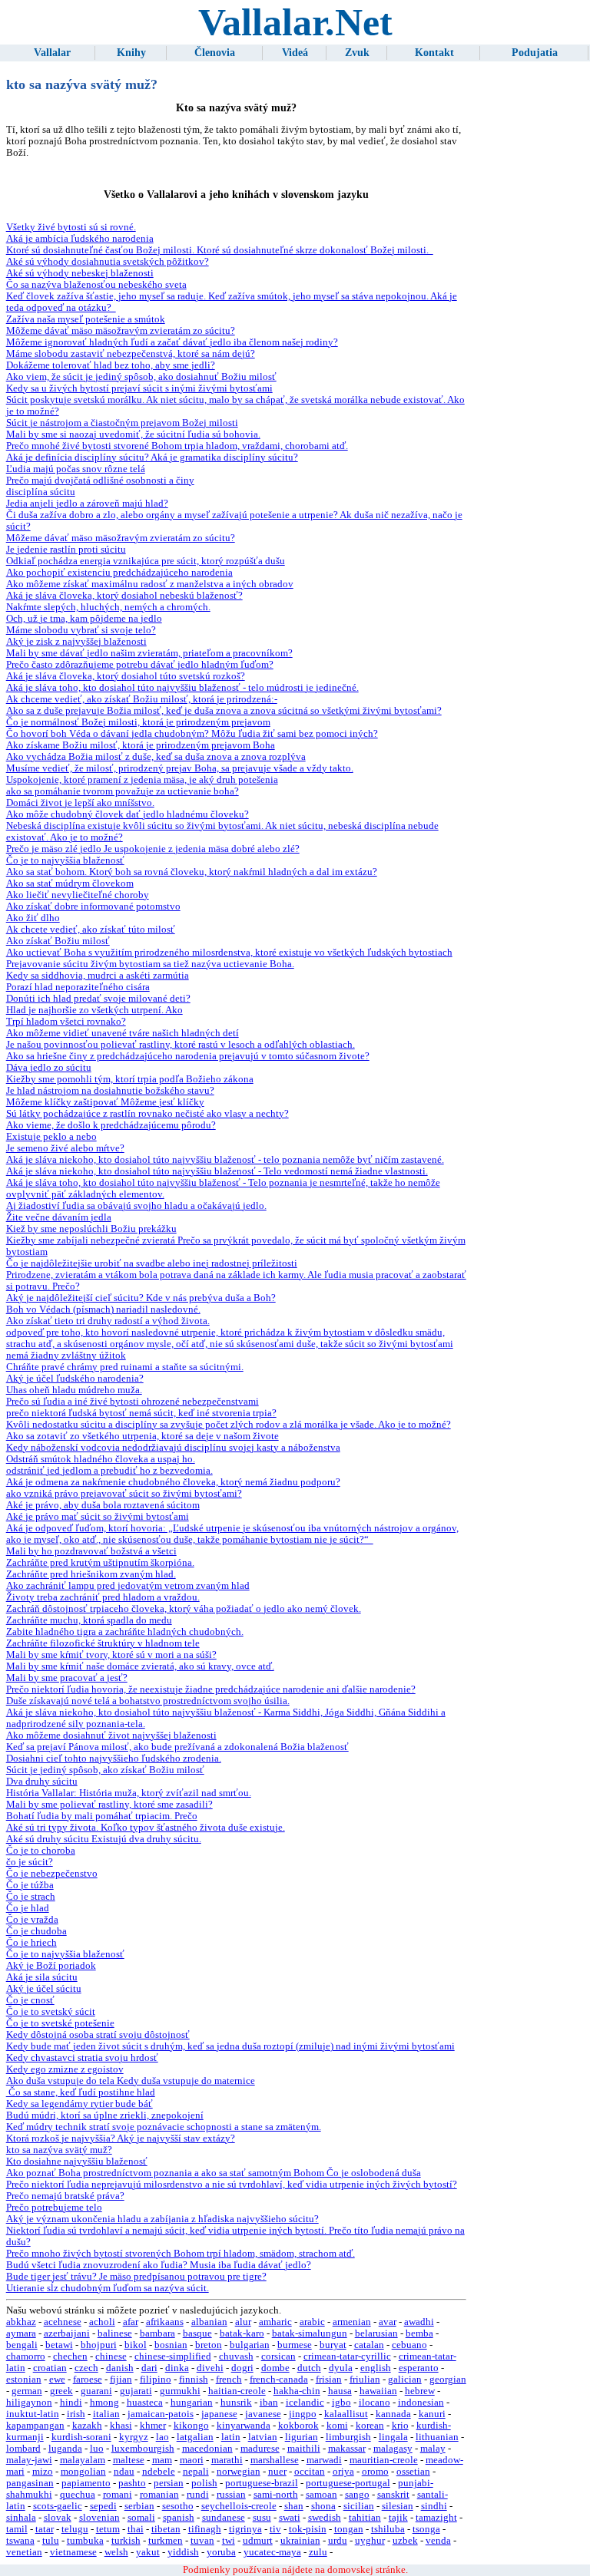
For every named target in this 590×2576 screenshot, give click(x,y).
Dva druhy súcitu (42, 1782)
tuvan (202, 2541)
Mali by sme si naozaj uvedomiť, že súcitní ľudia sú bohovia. (133, 434)
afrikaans (165, 2322)
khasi (121, 2426)
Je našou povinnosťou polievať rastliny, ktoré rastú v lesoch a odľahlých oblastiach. (181, 1045)
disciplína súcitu (41, 492)
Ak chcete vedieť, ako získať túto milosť (91, 930)
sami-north (276, 2495)
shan (294, 2506)
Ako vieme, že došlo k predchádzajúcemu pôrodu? (111, 1125)
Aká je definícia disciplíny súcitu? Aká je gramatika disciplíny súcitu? (152, 457)
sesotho (178, 2506)
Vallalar (52, 53)
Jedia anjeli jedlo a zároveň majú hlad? (87, 504)
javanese (263, 2414)
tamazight (436, 2518)
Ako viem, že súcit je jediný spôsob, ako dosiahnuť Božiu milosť (141, 377)
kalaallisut (346, 2414)
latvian (263, 2437)
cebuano (409, 2345)
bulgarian (250, 2345)
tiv (275, 2529)
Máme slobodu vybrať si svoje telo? (81, 630)
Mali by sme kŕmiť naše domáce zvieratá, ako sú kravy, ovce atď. (140, 1666)
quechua (78, 2495)
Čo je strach (31, 1897)
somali (141, 2518)
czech (86, 2368)
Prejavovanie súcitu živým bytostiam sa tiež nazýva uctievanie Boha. (150, 964)
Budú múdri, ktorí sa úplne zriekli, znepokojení (105, 2115)
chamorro (26, 2356)
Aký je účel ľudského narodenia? (75, 1379)
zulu (318, 2552)
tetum (108, 2529)
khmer (153, 2426)
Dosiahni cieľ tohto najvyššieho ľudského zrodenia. (114, 1759)
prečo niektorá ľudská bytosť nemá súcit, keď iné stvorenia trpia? (141, 1413)
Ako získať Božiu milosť (58, 941)
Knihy (131, 53)
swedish (325, 2518)
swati (290, 2518)
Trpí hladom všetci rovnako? (66, 1022)
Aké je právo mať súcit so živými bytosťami (98, 1517)
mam (162, 2460)
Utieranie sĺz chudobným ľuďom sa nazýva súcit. (108, 2288)
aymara (21, 2333)
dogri (242, 2368)
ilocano (375, 2403)
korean (370, 2426)
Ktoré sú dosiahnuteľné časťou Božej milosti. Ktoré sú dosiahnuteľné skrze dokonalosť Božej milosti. (220, 250)
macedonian (207, 2449)
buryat (333, 2345)
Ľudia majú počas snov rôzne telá (76, 469)
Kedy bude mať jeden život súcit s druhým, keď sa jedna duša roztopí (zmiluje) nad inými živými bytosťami (230, 2046)
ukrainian (300, 2541)
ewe (57, 2379)
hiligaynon (29, 2403)
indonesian (421, 2403)
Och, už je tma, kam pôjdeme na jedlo (84, 619)
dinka (177, 2368)
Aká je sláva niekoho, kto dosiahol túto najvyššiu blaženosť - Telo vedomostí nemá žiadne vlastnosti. (217, 1171)
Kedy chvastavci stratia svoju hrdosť (82, 2058)
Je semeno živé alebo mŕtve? (65, 1148)
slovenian (99, 2518)
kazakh (87, 2426)
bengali (22, 2345)
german (27, 2391)
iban (269, 2403)
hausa (340, 2391)
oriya (343, 2472)
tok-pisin (308, 2529)
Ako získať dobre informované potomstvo (93, 907)
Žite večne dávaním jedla (59, 1217)
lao (162, 2437)
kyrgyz (134, 2437)
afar (131, 2322)
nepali (196, 2472)
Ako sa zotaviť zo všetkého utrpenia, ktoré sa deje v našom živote (143, 1436)
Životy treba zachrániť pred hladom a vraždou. (103, 1597)
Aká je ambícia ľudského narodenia (80, 239)
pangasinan (30, 2483)
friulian (365, 2379)
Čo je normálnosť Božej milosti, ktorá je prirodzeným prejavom (138, 722)
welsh (116, 2552)
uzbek (405, 2541)
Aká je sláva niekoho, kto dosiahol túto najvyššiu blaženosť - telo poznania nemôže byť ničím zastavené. (225, 1160)
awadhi (419, 2322)
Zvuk (357, 53)
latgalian (195, 2437)
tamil (17, 2529)
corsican (278, 2356)
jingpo (303, 2414)
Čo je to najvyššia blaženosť (65, 860)
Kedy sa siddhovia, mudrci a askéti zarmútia (98, 976)
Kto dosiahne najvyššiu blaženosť (77, 2162)
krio (400, 2426)
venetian (24, 2552)
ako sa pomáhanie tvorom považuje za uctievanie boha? (123, 791)
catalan (369, 2345)
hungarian (192, 2403)
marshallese (275, 2460)
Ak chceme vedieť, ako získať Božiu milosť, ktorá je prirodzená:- (142, 699)
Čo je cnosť (30, 2000)
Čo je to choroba (41, 1851)
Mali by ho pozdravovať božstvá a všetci (91, 1551)
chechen (70, 2356)
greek (61, 2391)
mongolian (83, 2472)
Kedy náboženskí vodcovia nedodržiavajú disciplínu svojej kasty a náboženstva (173, 1448)
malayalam (83, 2460)
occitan (310, 2472)
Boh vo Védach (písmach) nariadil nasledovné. (103, 1309)
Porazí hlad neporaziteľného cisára (78, 987)
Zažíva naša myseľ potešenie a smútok (86, 319)
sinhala (21, 2518)
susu (262, 2518)
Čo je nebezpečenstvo (52, 1874)
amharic (275, 2322)
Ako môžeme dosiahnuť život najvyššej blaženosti (111, 1735)
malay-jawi (29, 2460)
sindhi (434, 2506)
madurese (260, 2449)
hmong (104, 2403)
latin (231, 2437)
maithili (304, 2449)
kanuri (432, 2414)
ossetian (413, 2472)
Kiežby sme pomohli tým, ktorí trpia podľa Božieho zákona (130, 1079)
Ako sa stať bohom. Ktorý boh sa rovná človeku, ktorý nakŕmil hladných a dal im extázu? (192, 872)
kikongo (191, 2426)
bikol (136, 2345)
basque (197, 2333)
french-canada (279, 2379)
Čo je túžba (30, 1885)
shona (323, 2506)
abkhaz (21, 2322)
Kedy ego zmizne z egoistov (65, 2069)
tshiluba (388, 2529)
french (229, 2379)
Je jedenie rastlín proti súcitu (66, 550)
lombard (23, 2449)
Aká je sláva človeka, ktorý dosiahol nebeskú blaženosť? (124, 596)
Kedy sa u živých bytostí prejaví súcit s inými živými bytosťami (139, 388)
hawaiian (378, 2391)
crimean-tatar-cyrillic (347, 2356)
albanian (209, 2322)
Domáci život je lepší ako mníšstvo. (80, 803)
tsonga (426, 2529)
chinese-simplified (173, 2356)
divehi (210, 2368)
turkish (126, 2541)
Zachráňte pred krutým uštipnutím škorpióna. (100, 1563)
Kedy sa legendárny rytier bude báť (80, 2104)
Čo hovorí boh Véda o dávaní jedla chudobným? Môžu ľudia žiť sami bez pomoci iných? (192, 734)
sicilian (359, 2506)
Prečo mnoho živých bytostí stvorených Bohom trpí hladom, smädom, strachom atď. (181, 2254)
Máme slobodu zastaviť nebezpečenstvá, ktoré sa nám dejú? (131, 354)
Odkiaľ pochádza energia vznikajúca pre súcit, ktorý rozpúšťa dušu (146, 561)
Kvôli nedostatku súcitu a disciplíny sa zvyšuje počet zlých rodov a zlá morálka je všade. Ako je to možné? (229, 1425)
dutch (309, 2368)
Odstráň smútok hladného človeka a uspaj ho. (101, 1459)
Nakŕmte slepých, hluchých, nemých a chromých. (108, 607)
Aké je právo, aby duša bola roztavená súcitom (103, 1505)
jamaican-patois (161, 2414)
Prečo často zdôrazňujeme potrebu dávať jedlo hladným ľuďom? (140, 665)
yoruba (221, 2552)
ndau (124, 2472)
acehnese (63, 2322)
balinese (115, 2333)
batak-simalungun (310, 2333)
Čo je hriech (31, 1943)
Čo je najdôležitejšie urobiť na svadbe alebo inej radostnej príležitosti (152, 1263)
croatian (50, 2368)
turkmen (166, 2541)
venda (438, 2541)
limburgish (348, 2437)
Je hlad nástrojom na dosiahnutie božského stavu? (110, 1091)
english (376, 2368)
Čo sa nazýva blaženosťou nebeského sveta (96, 285)
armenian (352, 2322)
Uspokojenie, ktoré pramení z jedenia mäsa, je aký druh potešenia (142, 780)
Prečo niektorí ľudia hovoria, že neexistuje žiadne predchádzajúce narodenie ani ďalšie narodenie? (211, 1689)
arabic (312, 2322)
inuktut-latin (33, 2414)
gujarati (136, 2391)
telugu (75, 2529)
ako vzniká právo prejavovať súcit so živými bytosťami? (124, 1494)
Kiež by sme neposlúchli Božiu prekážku (91, 1229)
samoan (322, 2495)
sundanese (224, 2518)
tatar (45, 2529)
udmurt (258, 2541)
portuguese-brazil (262, 2483)
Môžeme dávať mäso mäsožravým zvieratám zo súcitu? (121, 331)
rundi (198, 2495)
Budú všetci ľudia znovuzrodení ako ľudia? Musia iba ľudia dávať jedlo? (159, 2265)
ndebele (159, 2472)
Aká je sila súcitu (42, 1977)
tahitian (365, 2518)
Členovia (215, 53)
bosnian (171, 2345)
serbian (139, 2506)
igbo (341, 2403)
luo (97, 2449)
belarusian (376, 2333)
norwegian (239, 2472)
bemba (419, 2333)
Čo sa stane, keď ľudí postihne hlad (81, 2092)
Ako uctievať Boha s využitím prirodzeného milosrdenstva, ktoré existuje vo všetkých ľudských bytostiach (229, 953)
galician (405, 2379)
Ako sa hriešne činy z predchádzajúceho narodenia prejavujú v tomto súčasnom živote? (188, 1056)
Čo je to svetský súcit (51, 2012)
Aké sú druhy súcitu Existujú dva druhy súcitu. (104, 1839)
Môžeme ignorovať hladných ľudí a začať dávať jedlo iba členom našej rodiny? (172, 342)
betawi (59, 2345)
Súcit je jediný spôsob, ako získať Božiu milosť (105, 1770)
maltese (129, 2460)
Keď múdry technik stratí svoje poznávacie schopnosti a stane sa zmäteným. (164, 2127)
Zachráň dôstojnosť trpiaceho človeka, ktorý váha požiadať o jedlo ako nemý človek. (184, 1609)
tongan (349, 2529)
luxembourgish (143, 2449)
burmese (295, 2345)
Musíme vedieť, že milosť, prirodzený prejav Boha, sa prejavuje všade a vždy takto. (180, 768)
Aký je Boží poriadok (51, 1966)
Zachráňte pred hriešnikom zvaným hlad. (91, 1574)
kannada (393, 2414)
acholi (102, 2322)
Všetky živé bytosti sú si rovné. (71, 227)
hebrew (420, 2391)
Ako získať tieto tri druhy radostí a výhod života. (108, 1321)
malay (433, 2449)
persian (169, 2483)
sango (357, 2495)
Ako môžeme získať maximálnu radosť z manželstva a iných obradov (150, 584)
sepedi (103, 2506)
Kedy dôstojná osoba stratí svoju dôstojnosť (98, 2035)
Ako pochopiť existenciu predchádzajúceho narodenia (119, 573)
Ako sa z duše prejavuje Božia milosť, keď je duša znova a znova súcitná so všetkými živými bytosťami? (224, 711)
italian (106, 2414)
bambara (157, 2333)
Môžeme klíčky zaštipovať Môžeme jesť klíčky (105, 1102)
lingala (393, 2437)
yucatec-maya (272, 2552)
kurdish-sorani (81, 2437)
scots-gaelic (58, 2506)
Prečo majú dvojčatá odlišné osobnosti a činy (100, 481)
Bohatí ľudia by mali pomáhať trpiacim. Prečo (102, 1816)
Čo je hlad (28, 1908)
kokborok (298, 2426)
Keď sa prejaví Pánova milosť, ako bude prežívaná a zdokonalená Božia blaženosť (177, 1747)
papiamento (86, 2483)
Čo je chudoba (36, 1931)
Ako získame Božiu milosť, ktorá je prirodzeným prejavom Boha (141, 745)
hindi (71, 2403)
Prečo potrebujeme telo (54, 2208)
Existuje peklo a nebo (51, 1137)
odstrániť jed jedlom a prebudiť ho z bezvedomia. (109, 1471)
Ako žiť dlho (33, 918)
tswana (20, 2541)
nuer (277, 2472)
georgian (448, 2379)
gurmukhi (180, 2391)
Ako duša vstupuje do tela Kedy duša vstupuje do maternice (131, 2081)
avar (388, 2322)
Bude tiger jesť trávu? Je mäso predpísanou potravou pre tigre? (136, 2277)
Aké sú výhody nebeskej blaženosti (80, 273)
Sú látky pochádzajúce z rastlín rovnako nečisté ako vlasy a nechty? (147, 1114)
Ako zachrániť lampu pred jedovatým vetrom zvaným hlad (128, 1586)
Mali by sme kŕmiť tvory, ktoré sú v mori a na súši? (111, 1655)
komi (337, 2426)
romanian (159, 2495)
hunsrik (236, 2403)
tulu (51, 2541)
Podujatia (535, 53)
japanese (219, 2414)
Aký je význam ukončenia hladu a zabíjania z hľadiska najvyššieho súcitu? (162, 2219)
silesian (398, 2506)
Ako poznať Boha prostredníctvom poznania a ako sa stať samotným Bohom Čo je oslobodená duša (214, 2173)
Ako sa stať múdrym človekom (70, 883)
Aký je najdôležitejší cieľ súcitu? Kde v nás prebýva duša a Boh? (141, 1298)
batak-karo (242, 2333)
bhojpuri (99, 2345)
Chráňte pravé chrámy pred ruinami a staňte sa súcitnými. (125, 1367)
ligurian (302, 2437)
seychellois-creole (239, 2506)
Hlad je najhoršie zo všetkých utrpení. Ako (94, 1010)
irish (76, 2414)
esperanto (419, 2368)
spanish (179, 2518)
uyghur (370, 2541)
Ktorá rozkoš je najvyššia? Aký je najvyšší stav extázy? (121, 2138)
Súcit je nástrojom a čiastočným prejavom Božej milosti (122, 423)
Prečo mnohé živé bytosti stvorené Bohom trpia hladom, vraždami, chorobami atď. (177, 446)
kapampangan (35, 2426)
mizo (43, 2472)
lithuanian (437, 2437)
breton (209, 2345)
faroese (88, 2379)
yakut (148, 2552)
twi (229, 2541)
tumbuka (85, 2541)
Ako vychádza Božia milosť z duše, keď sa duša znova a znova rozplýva (156, 757)
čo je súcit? (30, 1862)
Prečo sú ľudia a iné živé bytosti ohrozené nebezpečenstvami (133, 1402)
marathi (227, 2460)
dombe (275, 2368)
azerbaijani (67, 2333)
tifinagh (205, 2529)
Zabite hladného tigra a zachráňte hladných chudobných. (125, 1632)
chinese (111, 2356)
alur (243, 2322)
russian (231, 2495)
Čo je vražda (32, 1920)
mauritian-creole (384, 2460)
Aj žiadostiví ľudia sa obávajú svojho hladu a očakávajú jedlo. (136, 1206)
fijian (121, 2379)
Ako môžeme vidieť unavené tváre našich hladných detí (123, 1033)
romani (118, 2495)
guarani (96, 2391)
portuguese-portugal (348, 2483)
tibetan (166, 2529)
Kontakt (434, 53)
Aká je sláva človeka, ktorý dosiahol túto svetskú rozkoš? (126, 676)
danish (120, 2368)
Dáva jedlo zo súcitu (49, 1068)
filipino (156, 2379)
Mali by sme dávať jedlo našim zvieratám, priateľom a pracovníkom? (149, 653)
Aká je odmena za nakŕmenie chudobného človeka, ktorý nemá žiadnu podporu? (173, 1482)
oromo (375, 2472)
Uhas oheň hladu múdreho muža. (74, 1390)
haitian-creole (237, 2391)
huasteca (145, 2403)
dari (149, 2368)
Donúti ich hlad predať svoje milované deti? (98, 999)
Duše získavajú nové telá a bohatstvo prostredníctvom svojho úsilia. (148, 1701)
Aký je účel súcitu (44, 1989)
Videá (295, 53)
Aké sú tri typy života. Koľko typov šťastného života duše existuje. (146, 1828)
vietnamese (73, 2552)
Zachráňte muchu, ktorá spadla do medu (89, 1620)
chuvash (236, 2356)
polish (204, 2483)
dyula (341, 2368)
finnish (194, 2379)
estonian (24, 2379)
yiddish (183, 2552)
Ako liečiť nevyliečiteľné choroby (78, 895)
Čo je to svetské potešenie (60, 2023)
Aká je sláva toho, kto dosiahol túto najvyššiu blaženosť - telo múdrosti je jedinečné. (182, 688)
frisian (329, 2379)
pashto (132, 2483)
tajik (398, 2518)
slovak (58, 2518)
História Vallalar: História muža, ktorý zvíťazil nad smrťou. (129, 1793)
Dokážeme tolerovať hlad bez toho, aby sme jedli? (111, 365)
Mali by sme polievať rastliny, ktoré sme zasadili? (109, 1805)
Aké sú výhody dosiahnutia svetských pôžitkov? (108, 262)
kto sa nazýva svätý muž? (59, 2150)
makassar (347, 2449)
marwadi (324, 2460)
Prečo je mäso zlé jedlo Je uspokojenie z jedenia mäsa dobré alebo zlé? (153, 849)
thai (136, 2529)
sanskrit (393, 2495)
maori (192, 2460)
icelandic (305, 2403)
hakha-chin (297, 2391)
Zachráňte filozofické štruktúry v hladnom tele (103, 1643)
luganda (65, 2449)
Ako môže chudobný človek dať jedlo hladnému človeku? (128, 814)
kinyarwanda (244, 2426)
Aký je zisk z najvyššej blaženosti (76, 642)
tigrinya (245, 2529)
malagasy (393, 2449)
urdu (338, 2541)
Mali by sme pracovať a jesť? (67, 1678)
